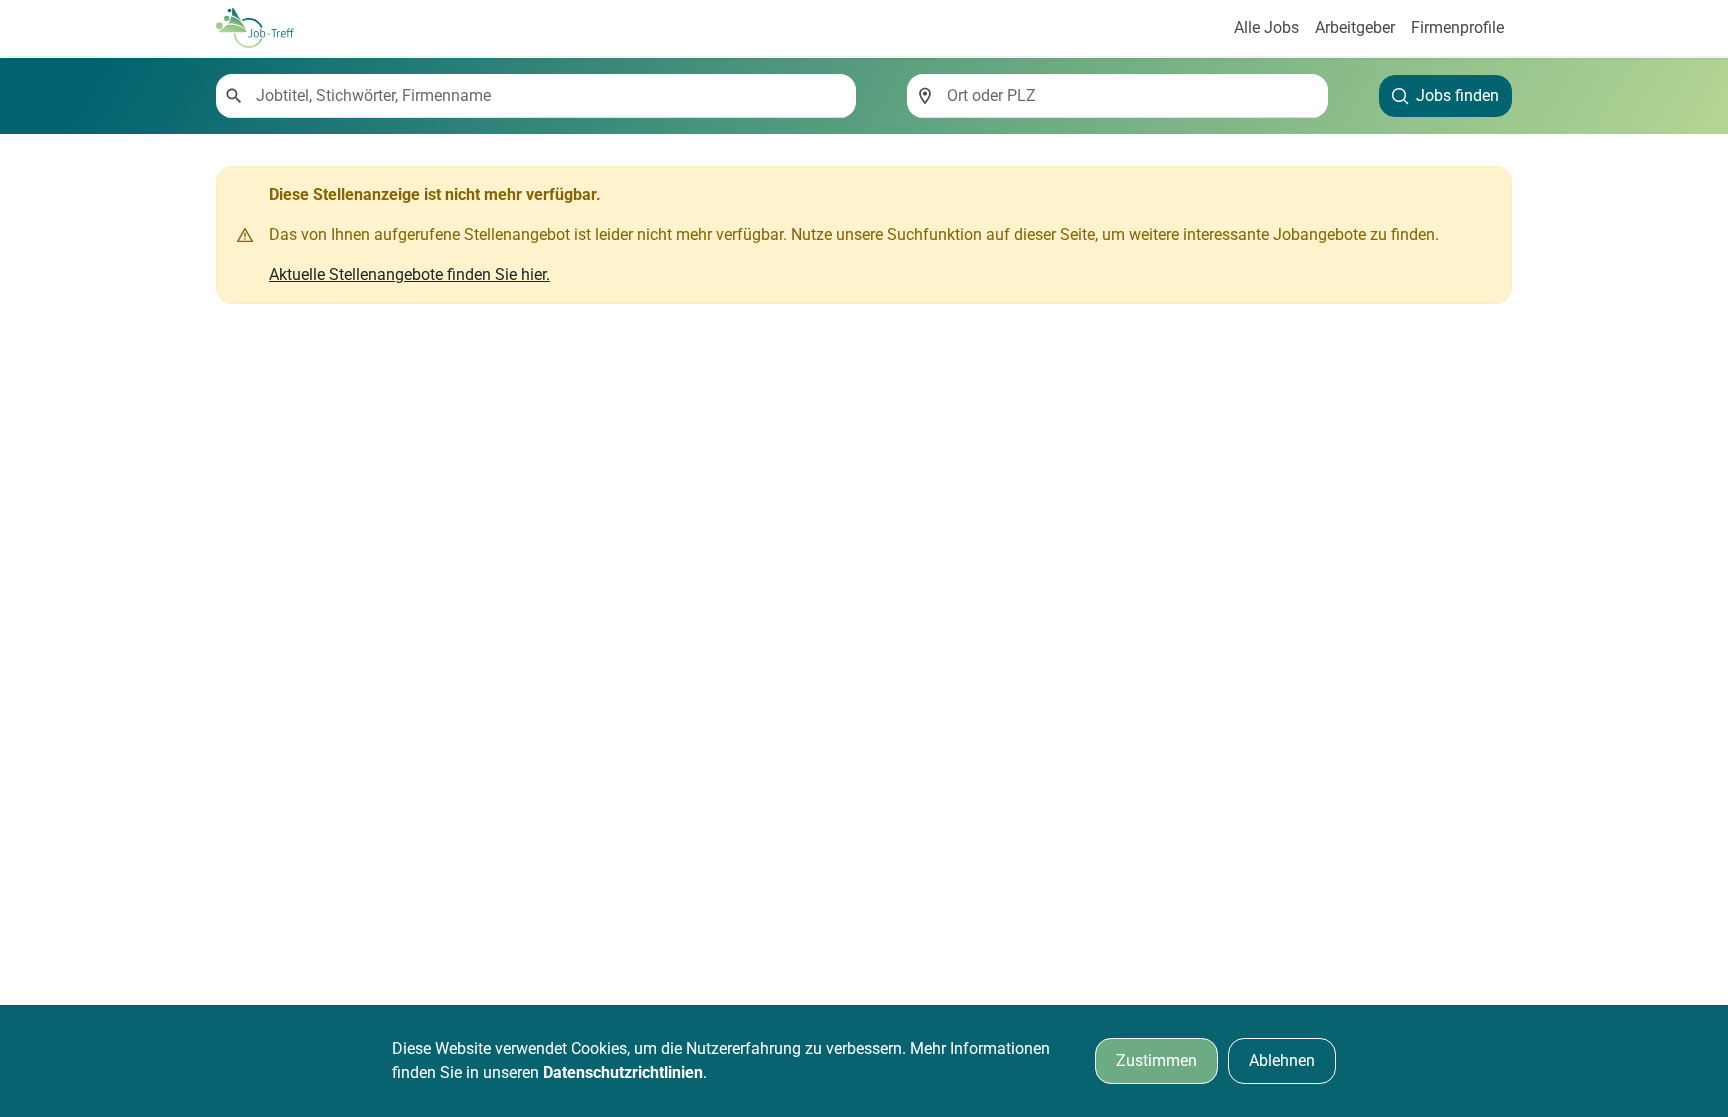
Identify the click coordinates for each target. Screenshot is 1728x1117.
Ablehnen (1282, 1060)
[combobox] (548, 96)
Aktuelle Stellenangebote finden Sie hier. (409, 274)
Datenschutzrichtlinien (623, 1072)
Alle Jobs (1266, 27)
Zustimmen (1156, 1060)
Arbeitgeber (1355, 27)
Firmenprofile (1457, 27)
